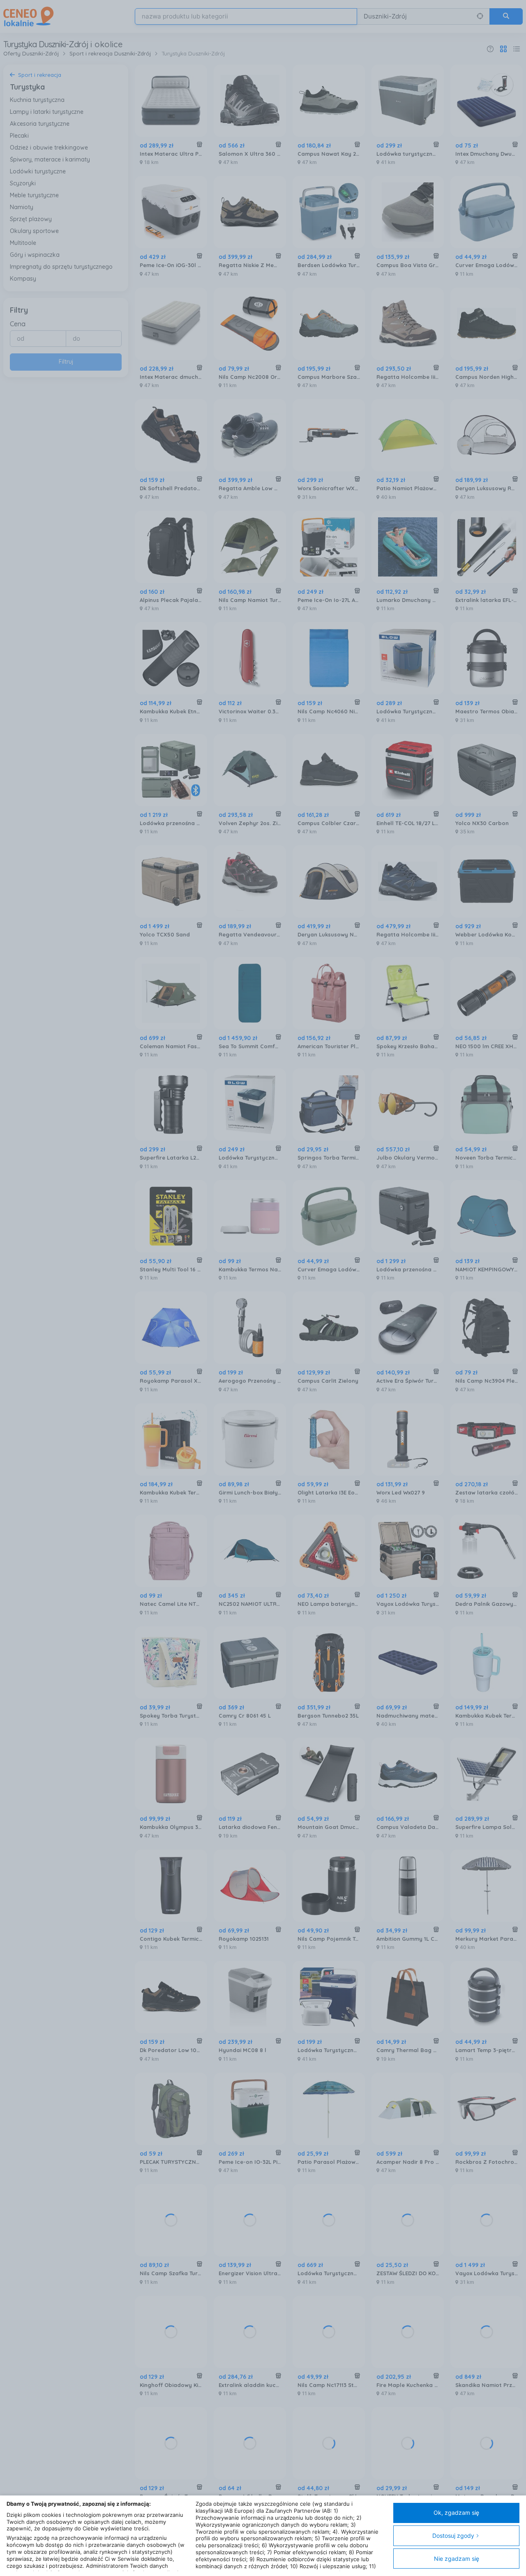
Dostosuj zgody (453, 2536)
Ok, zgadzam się (456, 2513)
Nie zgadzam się (457, 2559)
